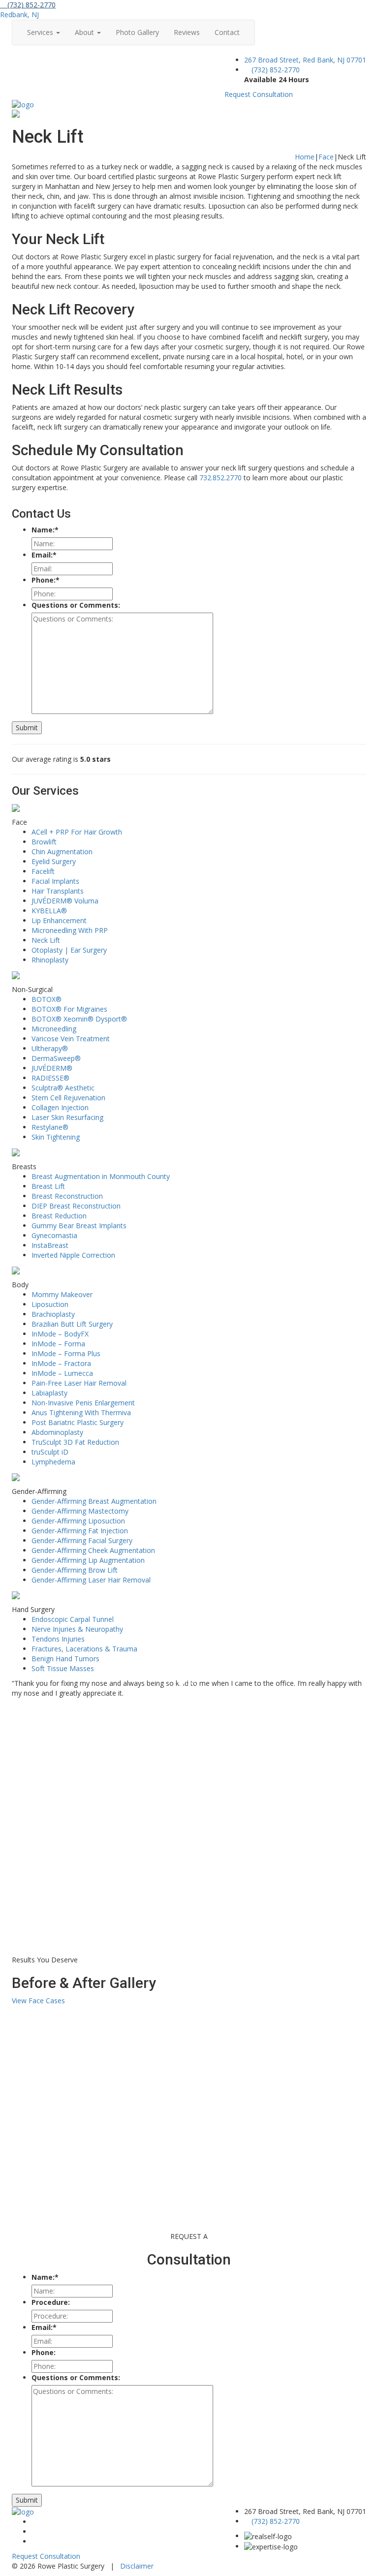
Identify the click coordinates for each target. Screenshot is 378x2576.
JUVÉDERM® (52, 1068)
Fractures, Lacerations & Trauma (84, 1649)
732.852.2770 (220, 478)
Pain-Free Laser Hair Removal (79, 1383)
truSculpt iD (50, 1452)
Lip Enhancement (59, 920)
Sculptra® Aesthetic (63, 1088)
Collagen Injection (60, 1107)
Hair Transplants (58, 891)
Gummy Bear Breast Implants (79, 1226)
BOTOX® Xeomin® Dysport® (79, 1019)
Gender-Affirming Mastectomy (80, 1511)
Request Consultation (259, 94)
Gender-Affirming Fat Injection (80, 1531)
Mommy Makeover (62, 1294)
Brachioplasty (53, 1314)
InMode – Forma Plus (66, 1353)
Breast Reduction (59, 1216)
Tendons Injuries (58, 1639)
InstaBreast (50, 1245)
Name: (45, 530)
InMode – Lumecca (62, 1373)
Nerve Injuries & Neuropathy (77, 1629)
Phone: (46, 580)
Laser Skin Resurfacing (67, 1117)
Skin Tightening (56, 1137)
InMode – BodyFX (60, 1334)
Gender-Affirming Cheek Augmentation (93, 1550)
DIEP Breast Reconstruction (76, 1206)
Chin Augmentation (62, 852)
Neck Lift (46, 940)
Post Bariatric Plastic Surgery (78, 1422)
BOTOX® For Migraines (69, 1009)
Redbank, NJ (19, 15)
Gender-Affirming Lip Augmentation (88, 1560)
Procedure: (51, 2302)
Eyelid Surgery (54, 861)
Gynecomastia (54, 1235)
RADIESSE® (50, 1078)
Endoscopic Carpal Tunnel (73, 1619)
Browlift (44, 842)
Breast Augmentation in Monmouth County (101, 1176)
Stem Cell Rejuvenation (68, 1098)
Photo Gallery (137, 32)
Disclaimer (137, 2566)
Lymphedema (53, 1462)
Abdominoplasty (57, 1432)
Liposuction (50, 1304)
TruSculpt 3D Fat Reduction (75, 1442)
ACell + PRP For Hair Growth (77, 832)
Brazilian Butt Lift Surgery (72, 1324)
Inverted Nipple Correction (73, 1255)
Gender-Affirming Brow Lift (75, 1570)
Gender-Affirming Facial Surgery (82, 1540)
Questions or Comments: (76, 605)
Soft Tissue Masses (63, 1668)
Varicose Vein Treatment (71, 1039)
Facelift (43, 871)
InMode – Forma (58, 1344)
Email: (44, 555)
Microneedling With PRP (70, 930)
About (85, 32)
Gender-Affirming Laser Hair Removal (91, 1580)
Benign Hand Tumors (65, 1659)
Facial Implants (55, 881)
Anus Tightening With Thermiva (81, 1412)
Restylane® (50, 1127)
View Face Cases (38, 2001)
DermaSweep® (56, 1058)
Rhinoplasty (50, 960)
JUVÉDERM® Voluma (65, 901)
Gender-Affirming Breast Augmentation (94, 1501)
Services (41, 32)
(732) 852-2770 (31, 5)
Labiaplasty (49, 1393)
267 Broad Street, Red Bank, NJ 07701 (305, 60)
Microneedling (54, 1029)
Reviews (187, 32)
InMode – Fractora (61, 1363)
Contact (227, 32)
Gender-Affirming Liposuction (78, 1521)
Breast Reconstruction (67, 1196)
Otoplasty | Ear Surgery (69, 950)
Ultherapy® (50, 1048)
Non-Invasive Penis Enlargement (83, 1403)
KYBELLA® (49, 911)
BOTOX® (47, 999)
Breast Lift (48, 1186)
